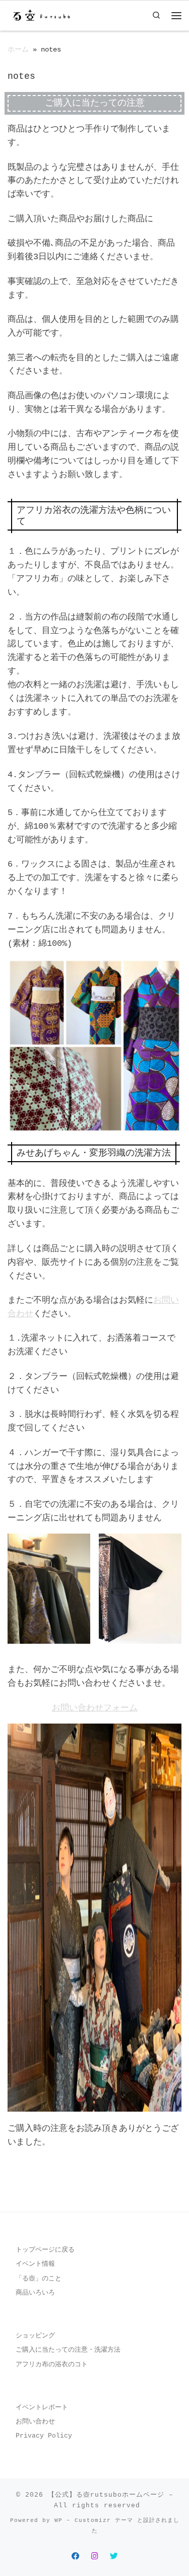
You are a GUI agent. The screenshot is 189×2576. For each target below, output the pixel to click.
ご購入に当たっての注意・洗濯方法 (68, 2350)
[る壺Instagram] (95, 2557)
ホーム (18, 50)
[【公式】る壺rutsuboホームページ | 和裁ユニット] (41, 15)
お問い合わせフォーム (95, 1708)
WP (58, 2520)
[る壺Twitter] (114, 2557)
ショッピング (35, 2336)
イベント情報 (35, 2264)
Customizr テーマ (104, 2520)
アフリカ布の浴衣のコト (52, 2365)
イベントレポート (42, 2407)
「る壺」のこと (39, 2279)
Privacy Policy (44, 2436)
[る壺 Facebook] (76, 2557)
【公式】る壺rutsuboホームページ (106, 2495)
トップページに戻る (45, 2250)
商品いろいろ (35, 2293)
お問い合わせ (35, 2422)
